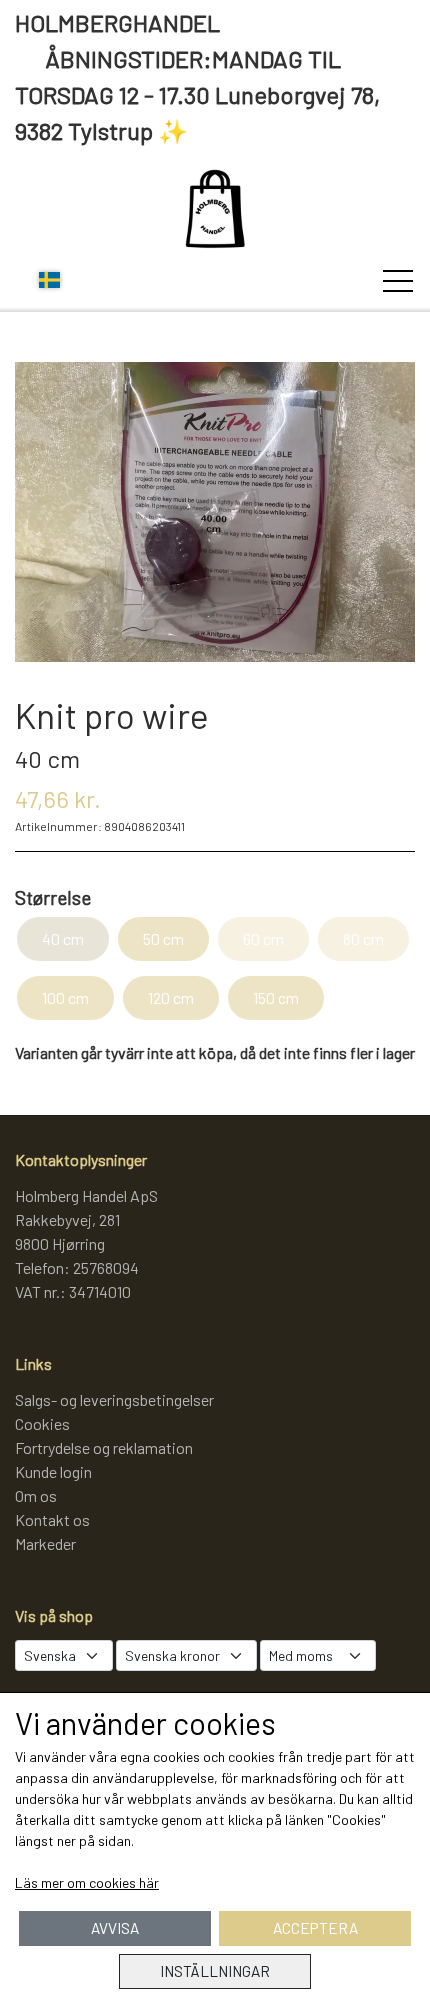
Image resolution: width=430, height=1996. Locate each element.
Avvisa (115, 1928)
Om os (36, 1495)
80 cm (363, 938)
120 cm (171, 997)
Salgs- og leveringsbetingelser (114, 1399)
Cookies (42, 1423)
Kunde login (53, 1471)
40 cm (63, 938)
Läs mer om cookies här (87, 1882)
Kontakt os (52, 1519)
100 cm (65, 997)
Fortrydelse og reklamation (104, 1447)
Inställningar (215, 1971)
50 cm (163, 938)
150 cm (276, 997)
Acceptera (315, 1928)
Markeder (45, 1543)
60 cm (263, 938)
